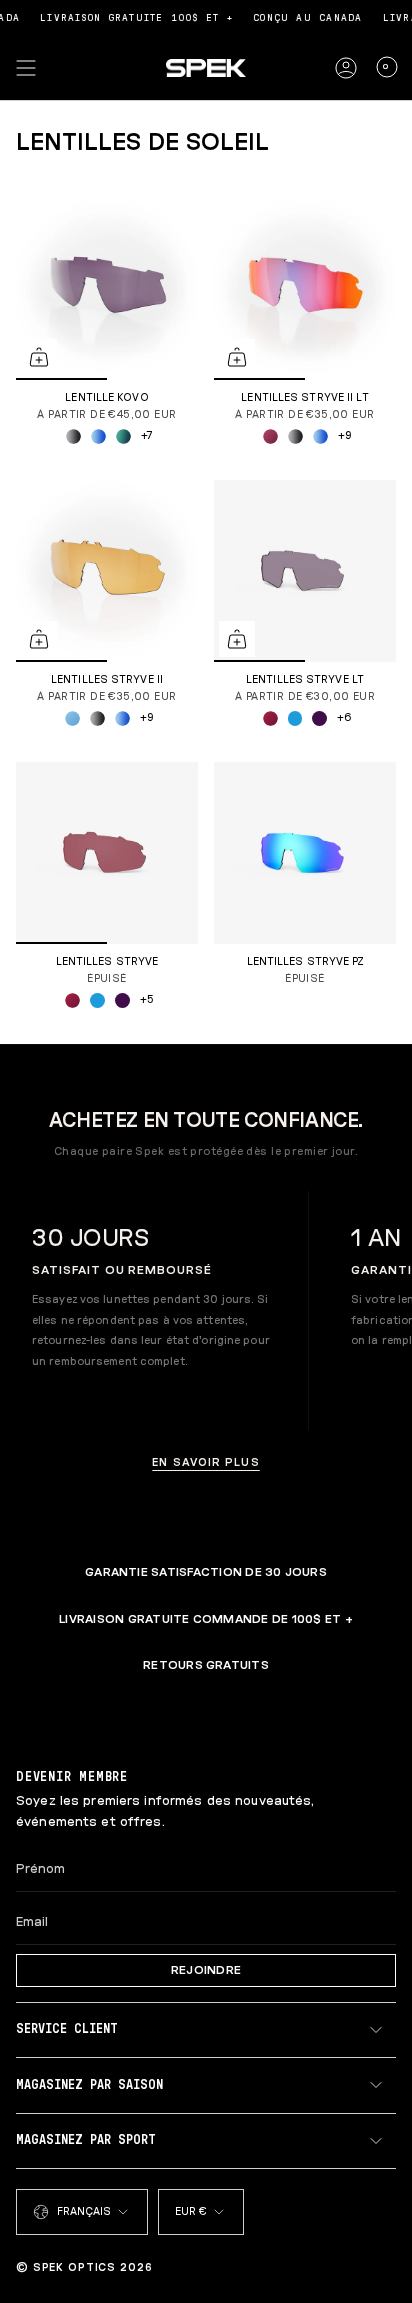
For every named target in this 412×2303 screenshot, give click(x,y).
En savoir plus (205, 1462)
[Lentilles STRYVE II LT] (305, 289)
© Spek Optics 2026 (84, 2267)
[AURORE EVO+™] (98, 436)
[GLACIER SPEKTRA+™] (72, 718)
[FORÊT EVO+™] (123, 436)
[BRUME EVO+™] (73, 436)
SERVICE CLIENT (67, 2029)
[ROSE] (270, 436)
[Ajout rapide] (39, 357)
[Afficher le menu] (26, 68)
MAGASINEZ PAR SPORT (86, 2140)
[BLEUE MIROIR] (295, 718)
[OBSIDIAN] (319, 718)
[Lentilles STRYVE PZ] (305, 853)
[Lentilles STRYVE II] (107, 571)
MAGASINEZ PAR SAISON (89, 2085)
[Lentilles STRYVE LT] (305, 571)
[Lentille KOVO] (107, 289)
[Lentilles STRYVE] (107, 853)
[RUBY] (270, 718)
